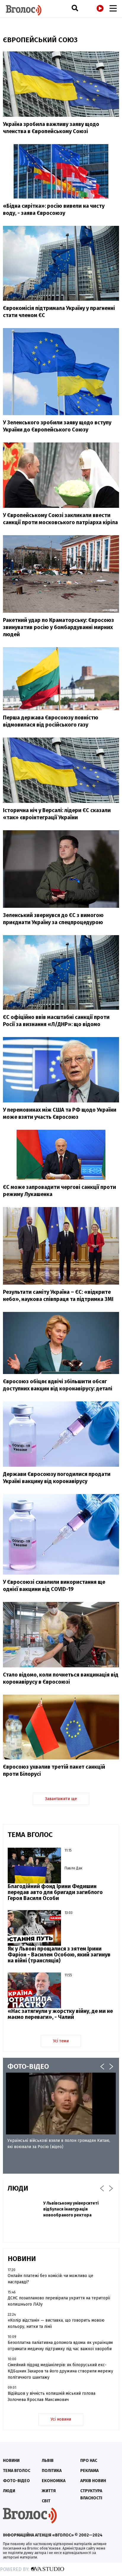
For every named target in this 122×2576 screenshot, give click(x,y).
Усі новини (61, 2419)
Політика (52, 2471)
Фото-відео (16, 2481)
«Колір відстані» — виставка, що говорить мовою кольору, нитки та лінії (56, 2323)
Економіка (54, 2481)
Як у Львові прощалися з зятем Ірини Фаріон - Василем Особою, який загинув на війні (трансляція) (59, 1955)
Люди (9, 2491)
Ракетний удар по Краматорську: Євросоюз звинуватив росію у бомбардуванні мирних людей (58, 627)
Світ (46, 2501)
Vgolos (24, 10)
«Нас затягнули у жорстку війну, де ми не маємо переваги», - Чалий (60, 2014)
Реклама (89, 2471)
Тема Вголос (17, 2471)
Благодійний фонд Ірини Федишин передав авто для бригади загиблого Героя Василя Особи (55, 1892)
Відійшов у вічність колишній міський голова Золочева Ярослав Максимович (52, 2397)
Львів (48, 2461)
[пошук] (75, 8)
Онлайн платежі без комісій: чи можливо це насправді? (50, 2279)
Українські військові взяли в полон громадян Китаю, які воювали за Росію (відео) (59, 2144)
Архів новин (93, 2481)
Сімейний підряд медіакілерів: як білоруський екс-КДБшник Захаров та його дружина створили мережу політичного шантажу (60, 2371)
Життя (49, 2491)
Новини (11, 2461)
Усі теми (61, 2041)
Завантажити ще (61, 1799)
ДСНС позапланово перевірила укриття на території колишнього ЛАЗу (59, 2301)
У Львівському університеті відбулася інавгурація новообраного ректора (71, 2209)
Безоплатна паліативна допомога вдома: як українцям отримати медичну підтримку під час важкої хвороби (60, 2346)
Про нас (89, 2461)
